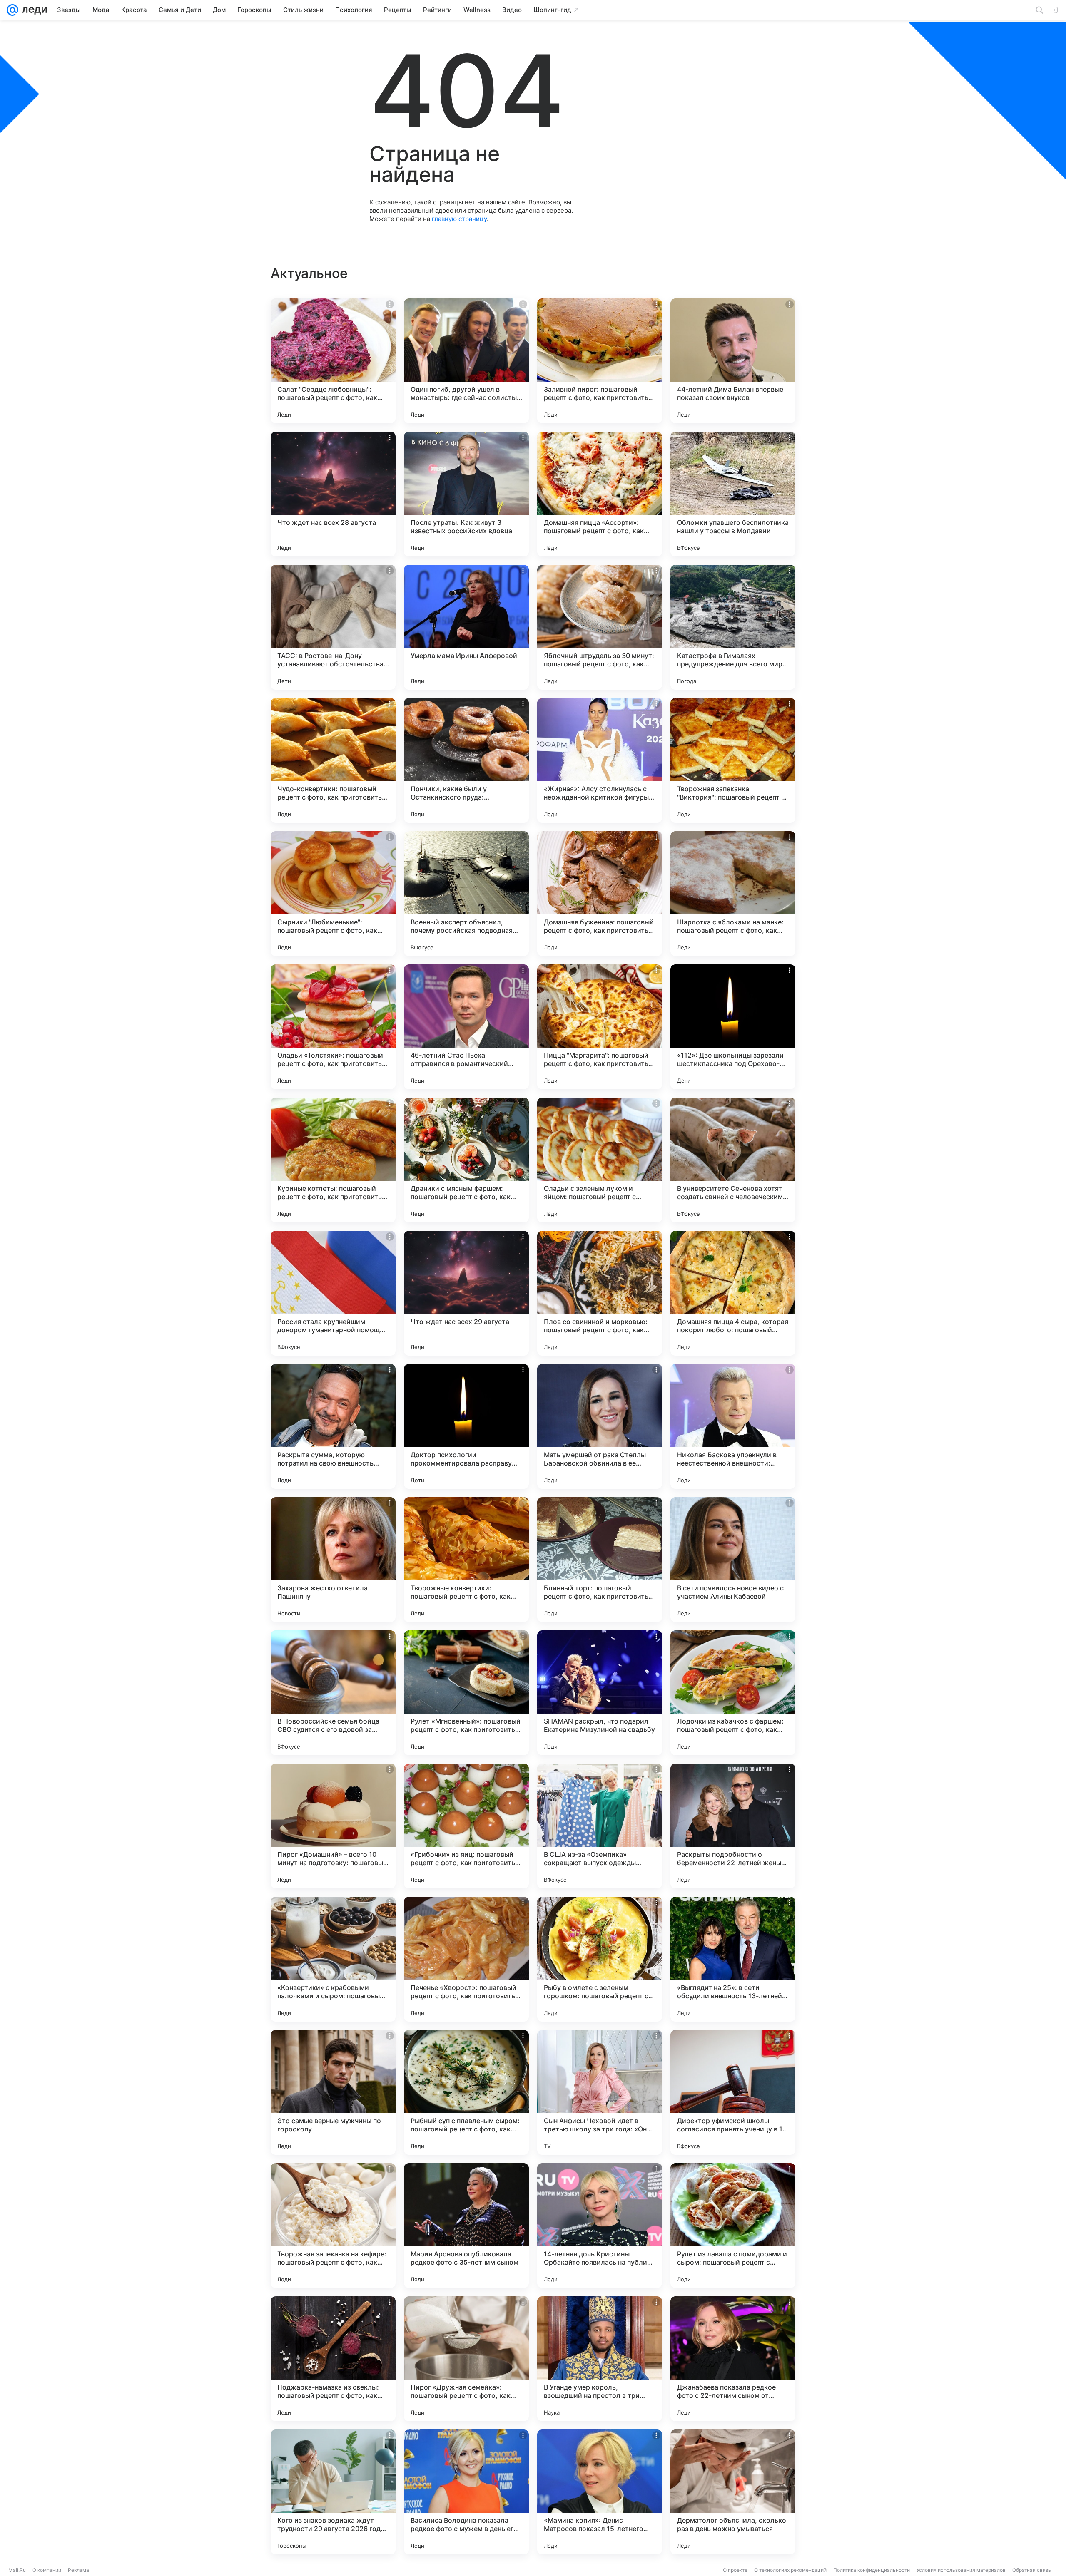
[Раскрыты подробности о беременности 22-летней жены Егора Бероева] (733, 1826)
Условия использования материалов (961, 2570)
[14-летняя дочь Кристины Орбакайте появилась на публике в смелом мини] (600, 2226)
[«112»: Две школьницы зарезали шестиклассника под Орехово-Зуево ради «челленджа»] (733, 1027)
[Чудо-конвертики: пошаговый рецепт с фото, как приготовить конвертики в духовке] (333, 760)
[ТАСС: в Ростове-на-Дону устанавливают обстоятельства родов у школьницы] (333, 627)
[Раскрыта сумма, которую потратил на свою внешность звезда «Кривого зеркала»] (333, 1426)
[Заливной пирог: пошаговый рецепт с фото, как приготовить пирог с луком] (600, 361)
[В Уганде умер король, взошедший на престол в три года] (600, 2359)
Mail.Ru (17, 2570)
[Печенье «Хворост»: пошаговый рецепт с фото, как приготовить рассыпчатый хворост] (466, 1959)
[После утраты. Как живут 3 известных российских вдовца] (466, 494)
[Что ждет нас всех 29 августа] (466, 1293)
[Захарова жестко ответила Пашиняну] (333, 1560)
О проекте (735, 2570)
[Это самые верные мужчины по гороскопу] (333, 2092)
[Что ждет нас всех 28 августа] (333, 494)
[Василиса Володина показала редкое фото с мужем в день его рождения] (466, 2492)
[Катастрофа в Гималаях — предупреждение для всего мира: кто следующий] (733, 627)
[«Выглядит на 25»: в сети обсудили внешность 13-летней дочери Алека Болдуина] (733, 1959)
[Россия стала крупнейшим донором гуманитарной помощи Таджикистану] (333, 1293)
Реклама (78, 2570)
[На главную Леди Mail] (33, 10)
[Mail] (12, 10)
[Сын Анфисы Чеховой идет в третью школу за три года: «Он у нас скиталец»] (600, 2092)
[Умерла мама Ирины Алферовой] (466, 627)
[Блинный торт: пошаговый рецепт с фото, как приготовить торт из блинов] (600, 1560)
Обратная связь (1032, 2570)
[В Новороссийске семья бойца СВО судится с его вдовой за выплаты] (333, 1693)
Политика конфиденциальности (872, 2570)
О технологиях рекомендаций (790, 2570)
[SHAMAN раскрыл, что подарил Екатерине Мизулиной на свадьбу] (600, 1693)
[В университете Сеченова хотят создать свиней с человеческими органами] (733, 1160)
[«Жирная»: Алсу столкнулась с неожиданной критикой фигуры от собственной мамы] (600, 760)
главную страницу (459, 219)
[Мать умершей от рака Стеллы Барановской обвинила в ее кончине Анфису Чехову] (600, 1426)
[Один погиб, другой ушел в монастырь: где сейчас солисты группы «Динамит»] (466, 361)
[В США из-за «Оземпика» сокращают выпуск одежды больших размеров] (600, 1826)
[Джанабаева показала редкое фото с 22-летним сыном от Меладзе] (733, 2359)
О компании (47, 2570)
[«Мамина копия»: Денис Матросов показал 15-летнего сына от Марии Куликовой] (600, 2492)
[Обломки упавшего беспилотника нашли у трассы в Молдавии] (733, 494)
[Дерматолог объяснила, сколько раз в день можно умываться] (733, 2492)
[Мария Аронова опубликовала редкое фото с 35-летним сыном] (466, 2226)
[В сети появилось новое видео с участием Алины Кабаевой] (733, 1560)
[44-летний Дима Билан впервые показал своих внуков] (733, 361)
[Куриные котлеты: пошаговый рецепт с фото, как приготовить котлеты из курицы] (333, 1160)
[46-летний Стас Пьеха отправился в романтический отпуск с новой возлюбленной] (466, 1027)
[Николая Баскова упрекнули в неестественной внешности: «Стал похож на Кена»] (733, 1426)
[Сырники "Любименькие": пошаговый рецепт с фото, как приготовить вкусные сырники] (333, 894)
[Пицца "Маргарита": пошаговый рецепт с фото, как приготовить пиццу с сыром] (600, 1027)
